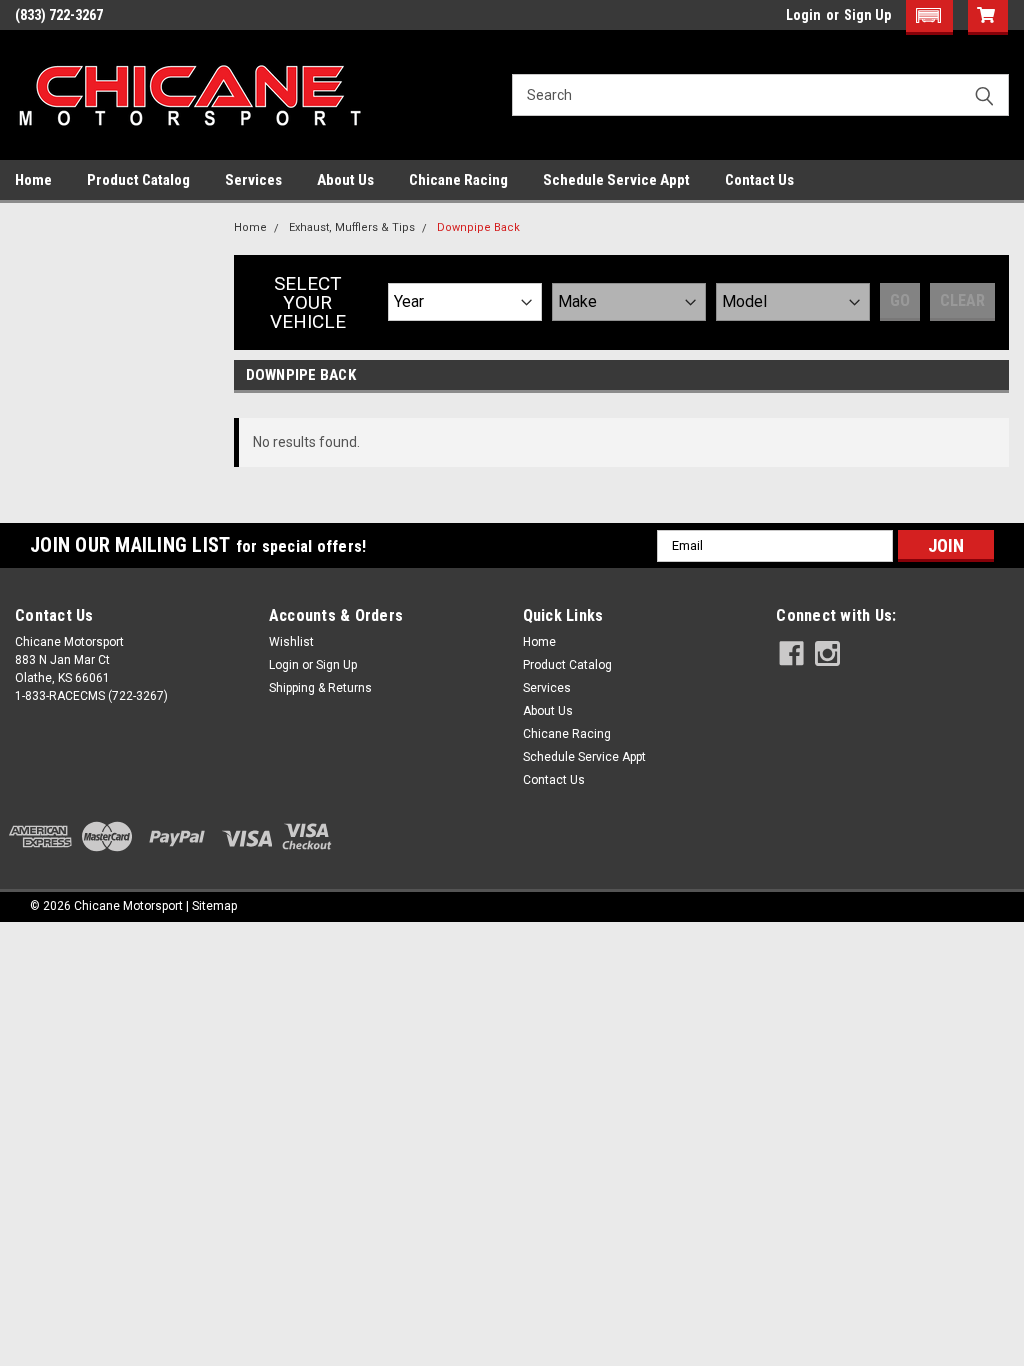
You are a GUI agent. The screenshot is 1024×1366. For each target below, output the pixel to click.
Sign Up (867, 15)
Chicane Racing (458, 180)
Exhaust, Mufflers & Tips (352, 227)
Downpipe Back (478, 227)
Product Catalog (138, 180)
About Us (345, 180)
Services (253, 180)
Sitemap (214, 906)
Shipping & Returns (320, 688)
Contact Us (759, 180)
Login (803, 15)
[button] (929, 17)
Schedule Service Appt (616, 180)
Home (33, 180)
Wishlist (291, 642)
